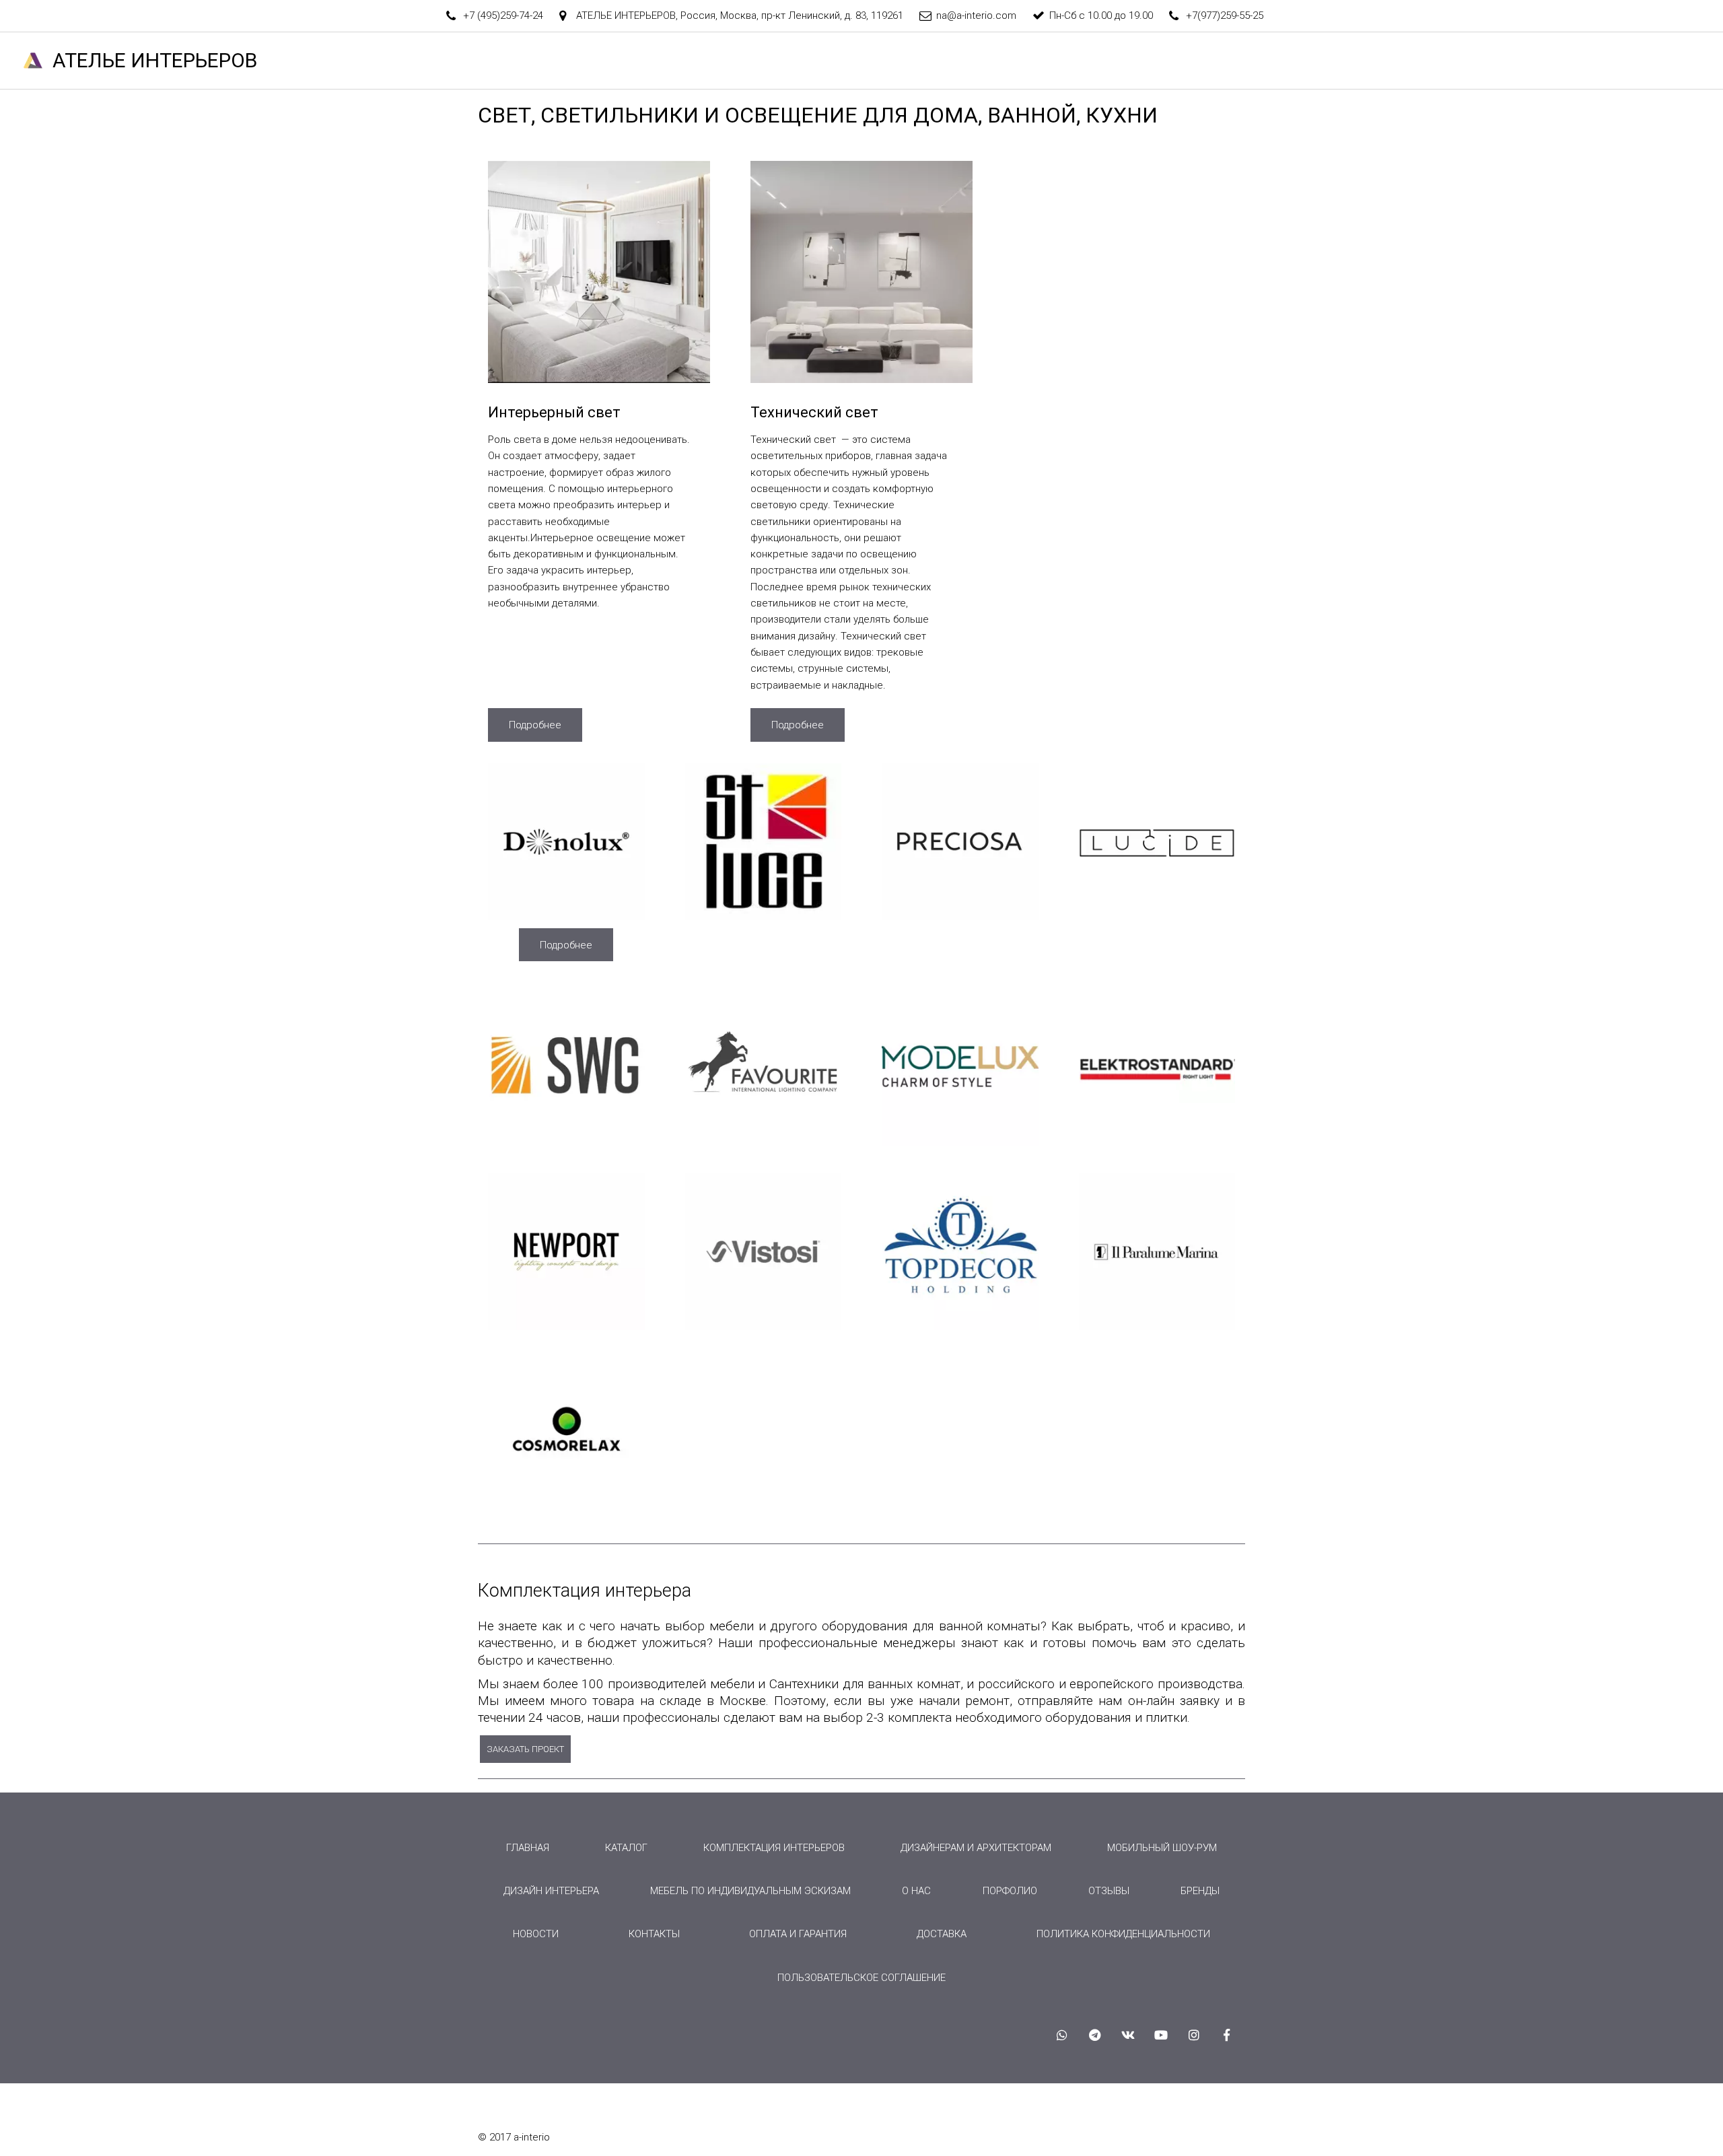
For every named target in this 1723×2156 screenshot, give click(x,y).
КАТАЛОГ (1222, 61)
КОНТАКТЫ (1538, 61)
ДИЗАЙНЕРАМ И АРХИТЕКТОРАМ (976, 1848)
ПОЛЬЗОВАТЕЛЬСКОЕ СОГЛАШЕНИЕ (861, 1978)
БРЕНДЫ (1393, 61)
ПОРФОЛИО (1010, 1891)
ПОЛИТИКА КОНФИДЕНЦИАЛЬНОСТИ (1123, 1934)
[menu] (861, 1913)
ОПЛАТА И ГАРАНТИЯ (798, 1934)
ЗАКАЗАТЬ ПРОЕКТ (525, 1749)
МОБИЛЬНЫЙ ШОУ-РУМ (1162, 1848)
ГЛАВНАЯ (919, 61)
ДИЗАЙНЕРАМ (1003, 61)
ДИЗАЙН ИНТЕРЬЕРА (551, 1891)
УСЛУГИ (1142, 61)
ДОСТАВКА (942, 1934)
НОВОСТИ (1616, 61)
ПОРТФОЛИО (1313, 61)
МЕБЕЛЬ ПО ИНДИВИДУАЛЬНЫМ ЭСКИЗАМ (750, 1891)
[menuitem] (528, 1848)
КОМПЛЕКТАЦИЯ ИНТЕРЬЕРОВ (774, 1848)
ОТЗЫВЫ (1462, 61)
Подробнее (535, 725)
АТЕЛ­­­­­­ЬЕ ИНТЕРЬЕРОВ (155, 60)
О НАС (1079, 61)
